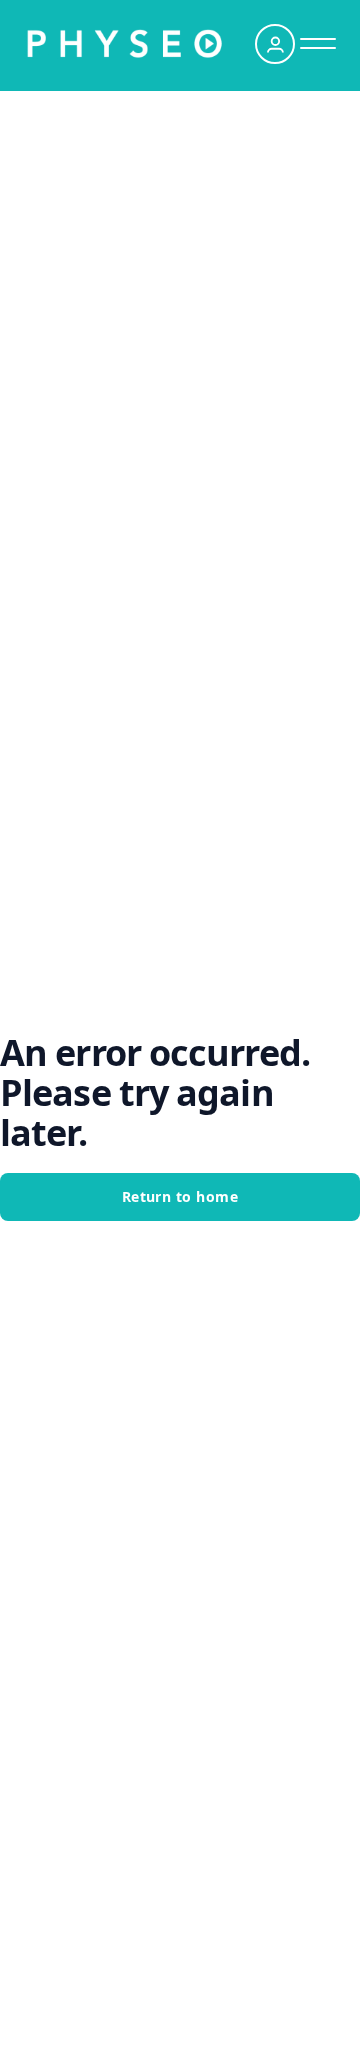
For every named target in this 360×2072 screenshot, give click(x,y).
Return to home (180, 1196)
